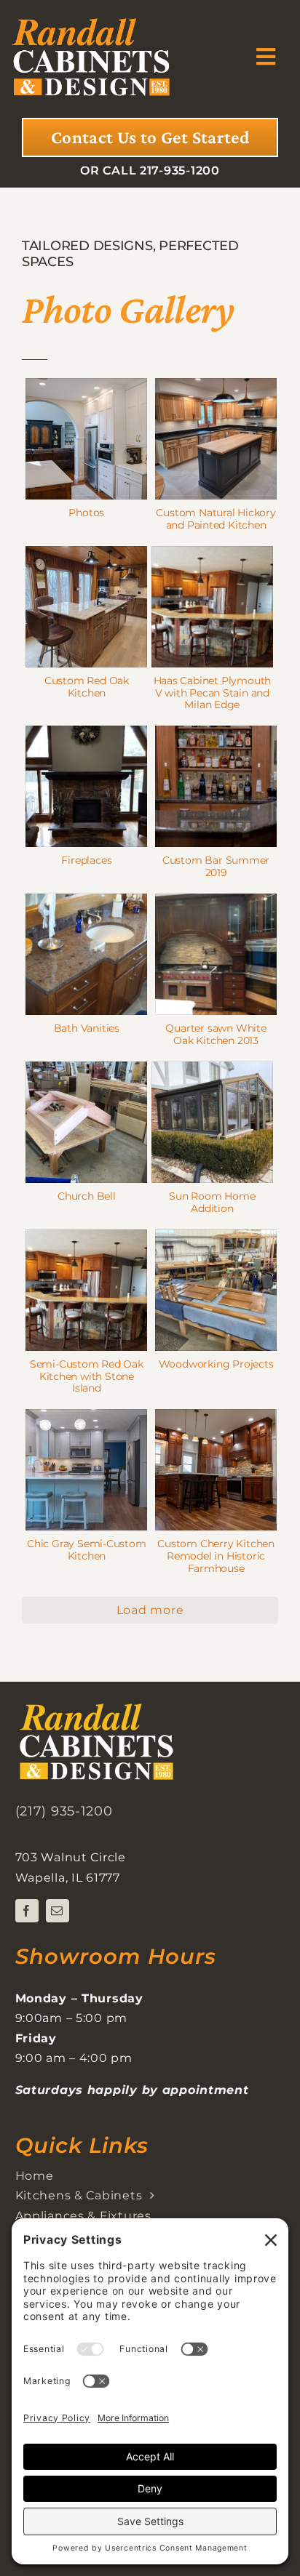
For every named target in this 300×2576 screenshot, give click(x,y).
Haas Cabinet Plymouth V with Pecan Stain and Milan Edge (213, 693)
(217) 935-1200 (64, 1811)
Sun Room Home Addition (212, 1202)
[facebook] (27, 1911)
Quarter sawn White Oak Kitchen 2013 (216, 1034)
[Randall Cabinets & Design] (91, 16)
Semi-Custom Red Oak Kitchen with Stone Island (87, 1376)
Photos (86, 513)
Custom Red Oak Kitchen (87, 687)
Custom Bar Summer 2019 (216, 866)
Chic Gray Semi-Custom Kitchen (87, 1550)
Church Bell (87, 1196)
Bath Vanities (87, 1028)
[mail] (58, 1911)
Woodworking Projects (216, 1364)
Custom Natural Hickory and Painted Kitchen (216, 519)
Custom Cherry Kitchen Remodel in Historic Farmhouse (216, 1556)
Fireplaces (86, 860)
